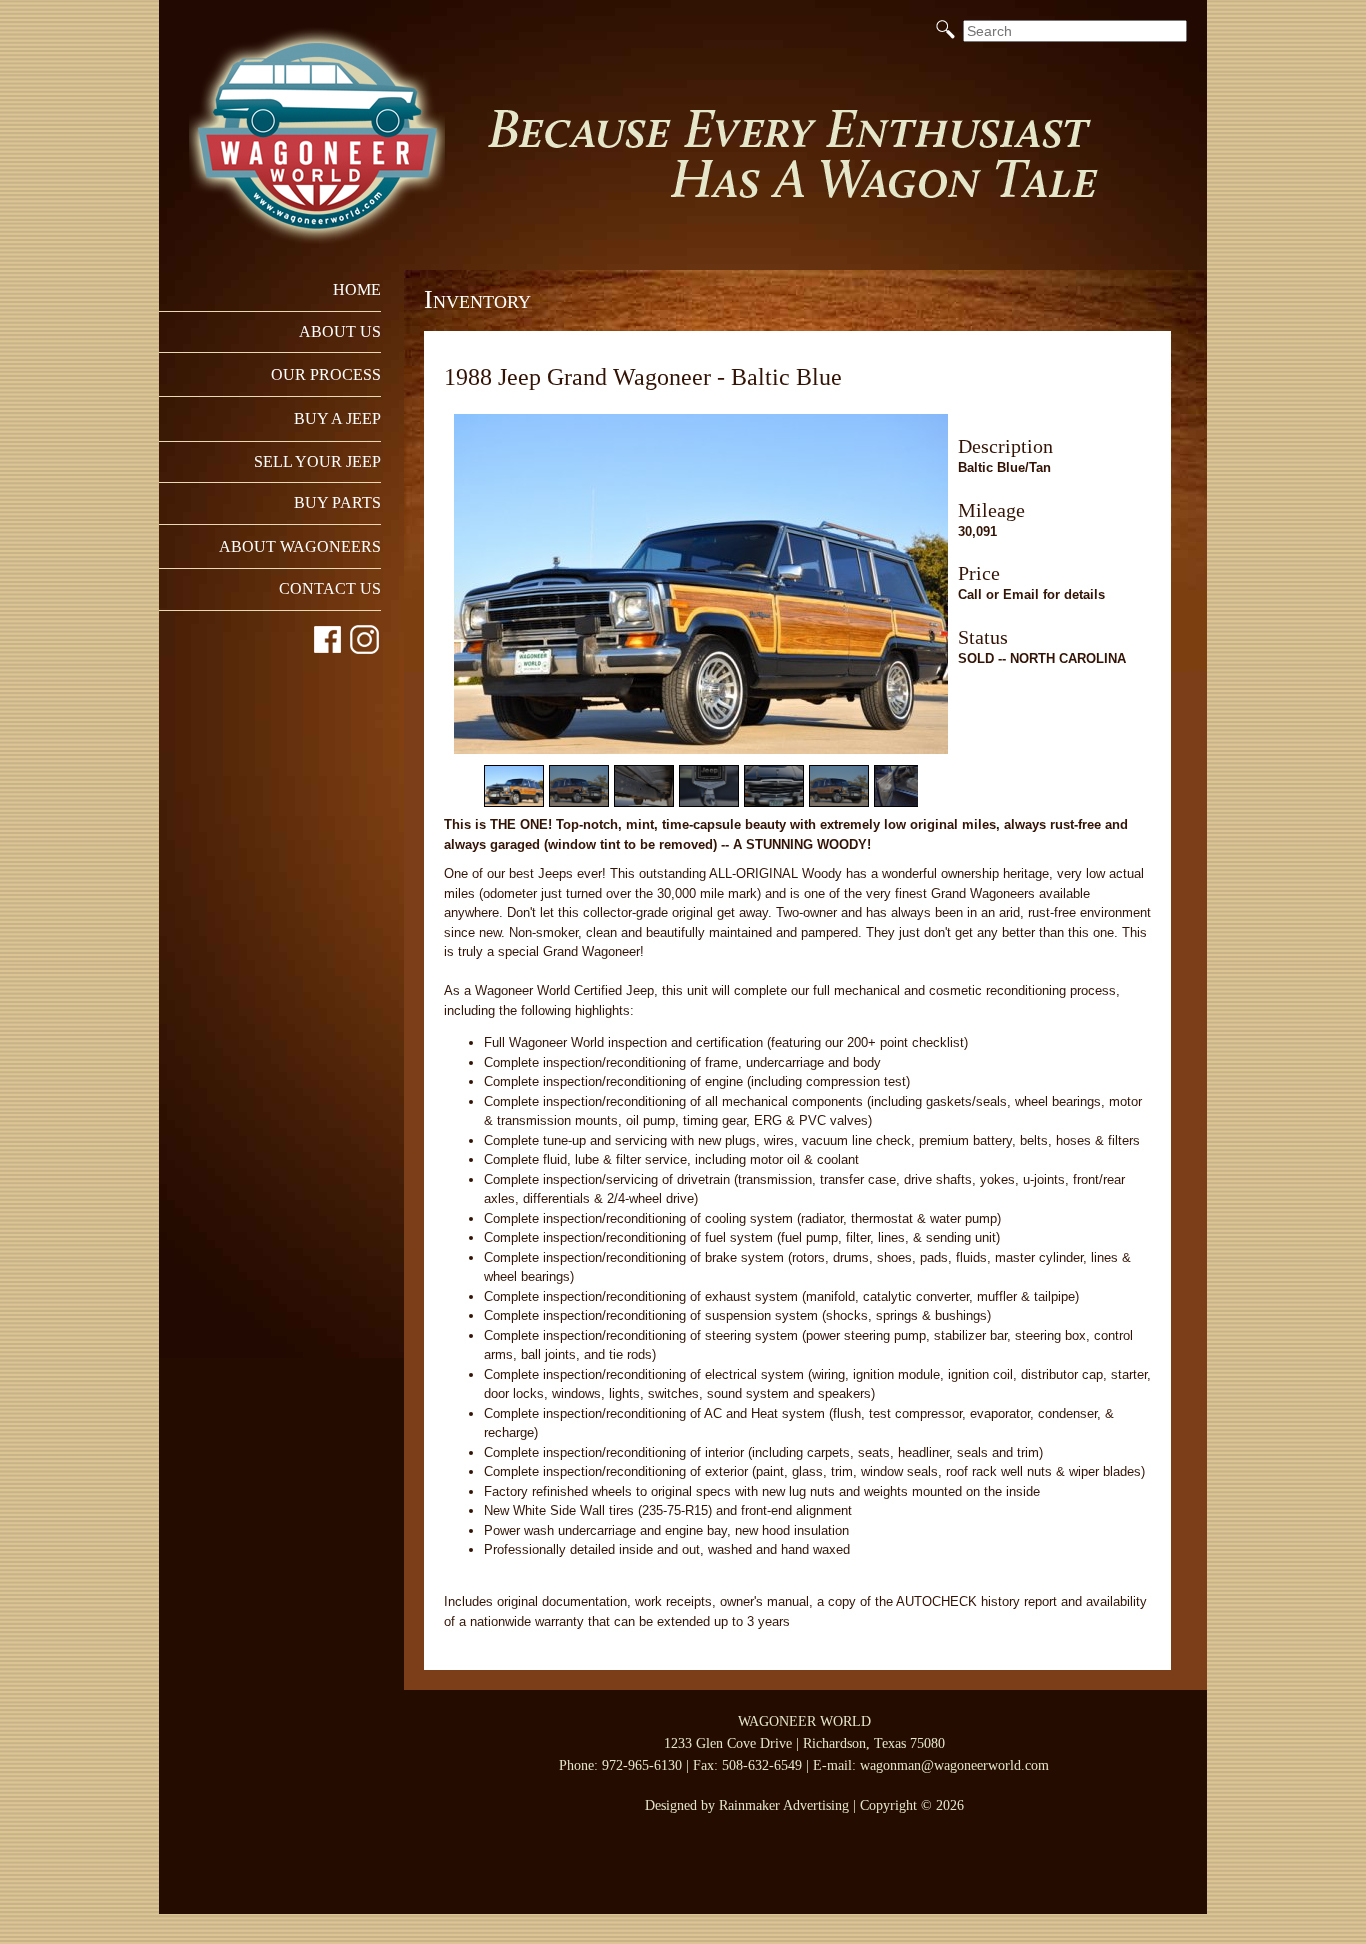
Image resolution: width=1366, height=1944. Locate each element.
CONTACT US (330, 588)
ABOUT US (340, 331)
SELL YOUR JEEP (317, 461)
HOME (357, 289)
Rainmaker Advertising (784, 1805)
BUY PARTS (337, 502)
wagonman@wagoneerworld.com (954, 1765)
